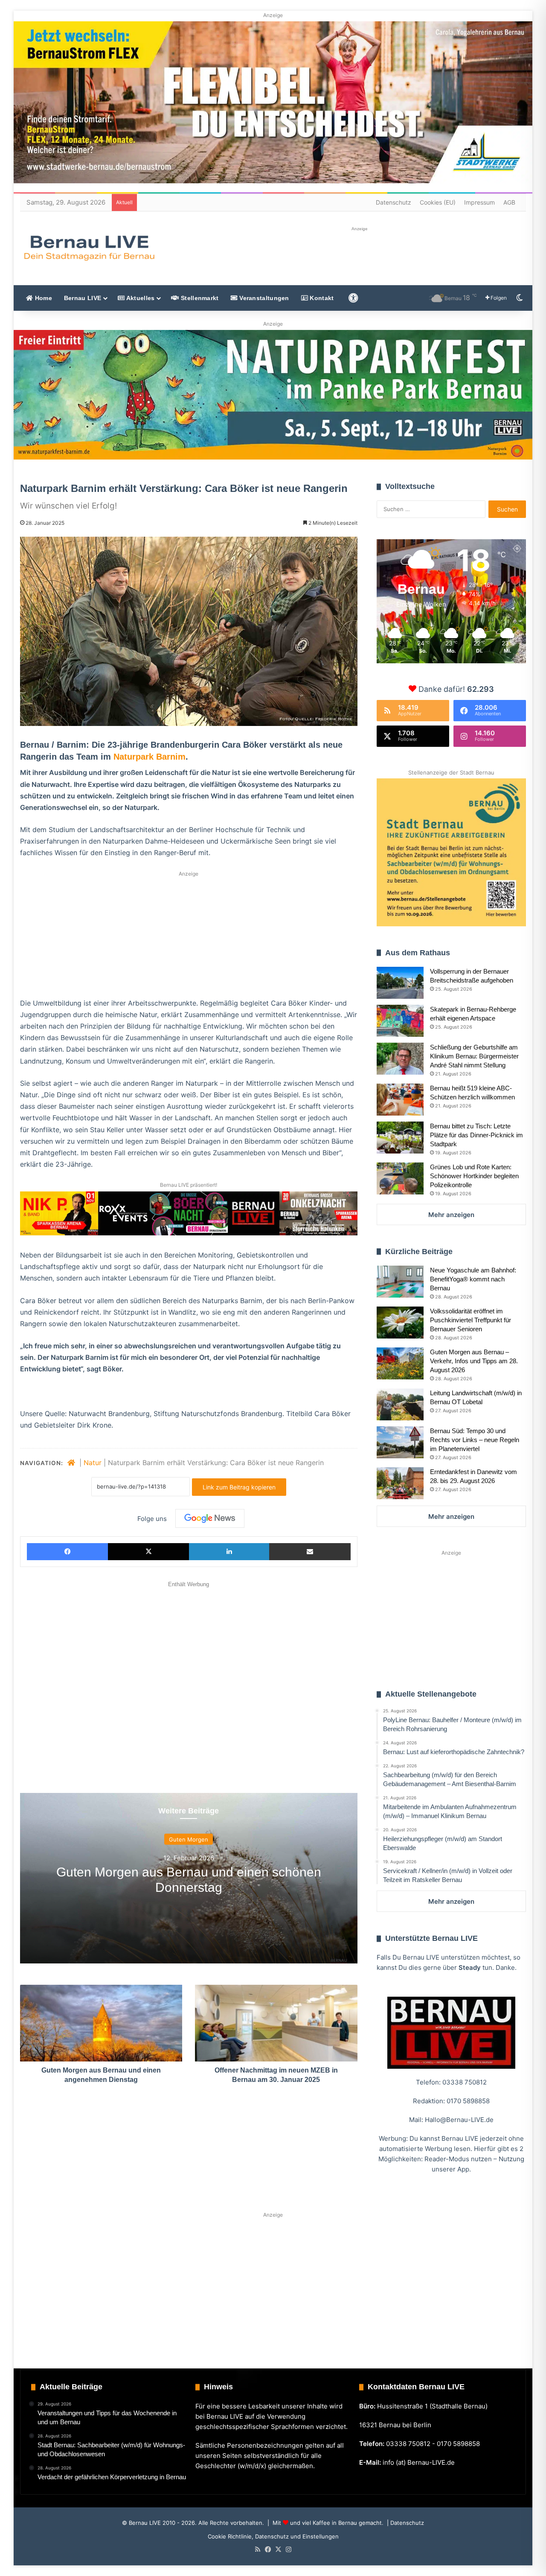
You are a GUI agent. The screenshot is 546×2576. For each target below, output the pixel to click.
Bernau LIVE (83, 298)
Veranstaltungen (263, 298)
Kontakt (321, 298)
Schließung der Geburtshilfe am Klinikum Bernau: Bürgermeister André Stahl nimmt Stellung (474, 1056)
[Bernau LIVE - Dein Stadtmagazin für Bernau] (89, 248)
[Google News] (210, 1518)
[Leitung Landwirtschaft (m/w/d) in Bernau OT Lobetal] (400, 1404)
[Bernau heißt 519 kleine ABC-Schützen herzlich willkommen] (400, 1100)
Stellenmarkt (199, 298)
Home (42, 298)
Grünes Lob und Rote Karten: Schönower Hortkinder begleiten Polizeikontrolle (474, 1176)
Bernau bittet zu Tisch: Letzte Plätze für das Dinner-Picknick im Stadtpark (476, 1135)
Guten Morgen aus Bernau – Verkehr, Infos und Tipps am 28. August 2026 (474, 1361)
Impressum (479, 202)
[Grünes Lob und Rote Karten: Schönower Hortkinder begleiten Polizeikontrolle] (400, 1178)
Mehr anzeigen (451, 1215)
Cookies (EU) (438, 202)
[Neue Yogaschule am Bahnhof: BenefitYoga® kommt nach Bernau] (400, 1282)
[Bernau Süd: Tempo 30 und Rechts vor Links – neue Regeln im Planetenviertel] (400, 1442)
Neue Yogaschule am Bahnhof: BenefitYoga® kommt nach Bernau (473, 1279)
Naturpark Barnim (150, 757)
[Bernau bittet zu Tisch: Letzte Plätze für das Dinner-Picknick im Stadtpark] (400, 1138)
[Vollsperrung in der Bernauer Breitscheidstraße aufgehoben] (400, 983)
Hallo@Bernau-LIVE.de (459, 2120)
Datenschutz (394, 202)
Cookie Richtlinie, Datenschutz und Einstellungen (273, 2536)
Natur (93, 1463)
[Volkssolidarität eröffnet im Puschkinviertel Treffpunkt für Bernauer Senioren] (400, 1323)
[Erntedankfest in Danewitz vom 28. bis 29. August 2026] (400, 1483)
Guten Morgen (189, 1839)
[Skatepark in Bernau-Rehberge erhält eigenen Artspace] (400, 1021)
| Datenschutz (405, 2523)
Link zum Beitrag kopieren (239, 1487)
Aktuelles (139, 298)
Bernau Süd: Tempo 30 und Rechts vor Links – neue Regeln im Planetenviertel (475, 1440)
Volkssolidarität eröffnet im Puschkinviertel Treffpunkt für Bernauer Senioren (470, 1320)
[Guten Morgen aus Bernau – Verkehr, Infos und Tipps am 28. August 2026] (400, 1363)
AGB (509, 202)
